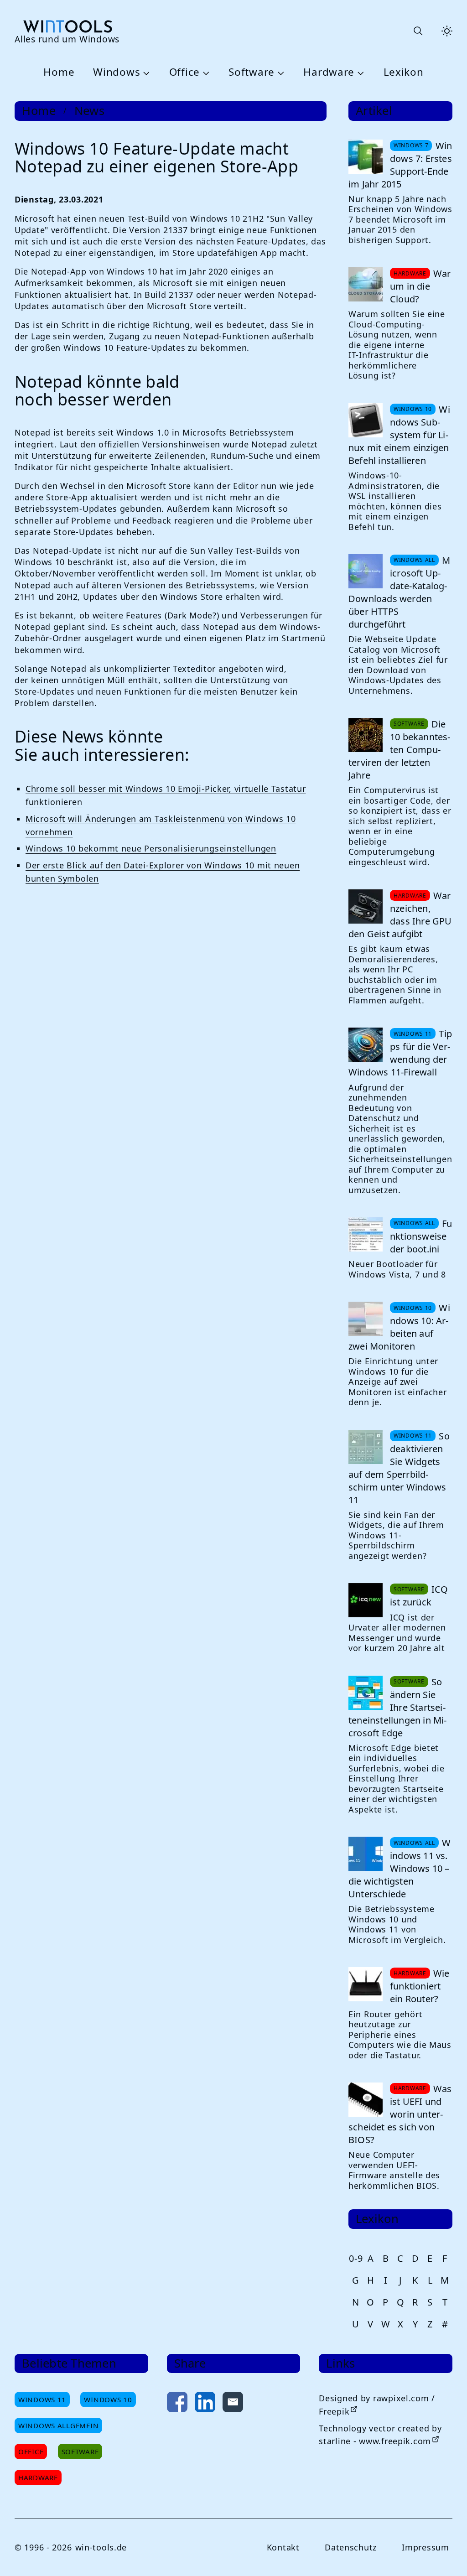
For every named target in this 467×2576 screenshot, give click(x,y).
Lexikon (404, 72)
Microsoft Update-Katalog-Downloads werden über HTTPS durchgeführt (399, 592)
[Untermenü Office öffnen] (205, 73)
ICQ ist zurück (419, 1596)
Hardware (329, 72)
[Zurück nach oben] (445, 2554)
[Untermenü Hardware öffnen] (359, 73)
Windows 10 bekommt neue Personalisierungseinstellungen (151, 848)
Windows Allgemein (58, 2425)
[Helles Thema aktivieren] (447, 31)
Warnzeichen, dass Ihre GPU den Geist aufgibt (400, 915)
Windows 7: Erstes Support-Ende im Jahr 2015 (400, 165)
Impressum (425, 2547)
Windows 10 (108, 2399)
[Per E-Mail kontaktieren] (233, 2404)
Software (252, 72)
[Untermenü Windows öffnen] (145, 73)
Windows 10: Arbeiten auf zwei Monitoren (399, 1327)
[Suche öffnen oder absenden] (418, 31)
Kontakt (283, 2547)
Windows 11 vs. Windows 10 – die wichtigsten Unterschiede (400, 1868)
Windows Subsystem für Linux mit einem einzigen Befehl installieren (399, 435)
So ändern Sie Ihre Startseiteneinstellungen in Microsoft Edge (397, 1707)
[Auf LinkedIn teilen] (205, 2404)
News (90, 111)
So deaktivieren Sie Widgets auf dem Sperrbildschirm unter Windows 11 (399, 1468)
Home (59, 72)
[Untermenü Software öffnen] (280, 73)
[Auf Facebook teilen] (177, 2404)
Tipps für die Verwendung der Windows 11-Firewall (400, 1053)
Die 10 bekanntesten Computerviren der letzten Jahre (399, 750)
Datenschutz (351, 2547)
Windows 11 (42, 2399)
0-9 (356, 2258)
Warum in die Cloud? (420, 286)
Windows (117, 72)
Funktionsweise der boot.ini (421, 1236)
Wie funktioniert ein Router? (420, 1986)
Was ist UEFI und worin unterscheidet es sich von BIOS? (400, 2114)
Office (184, 72)
